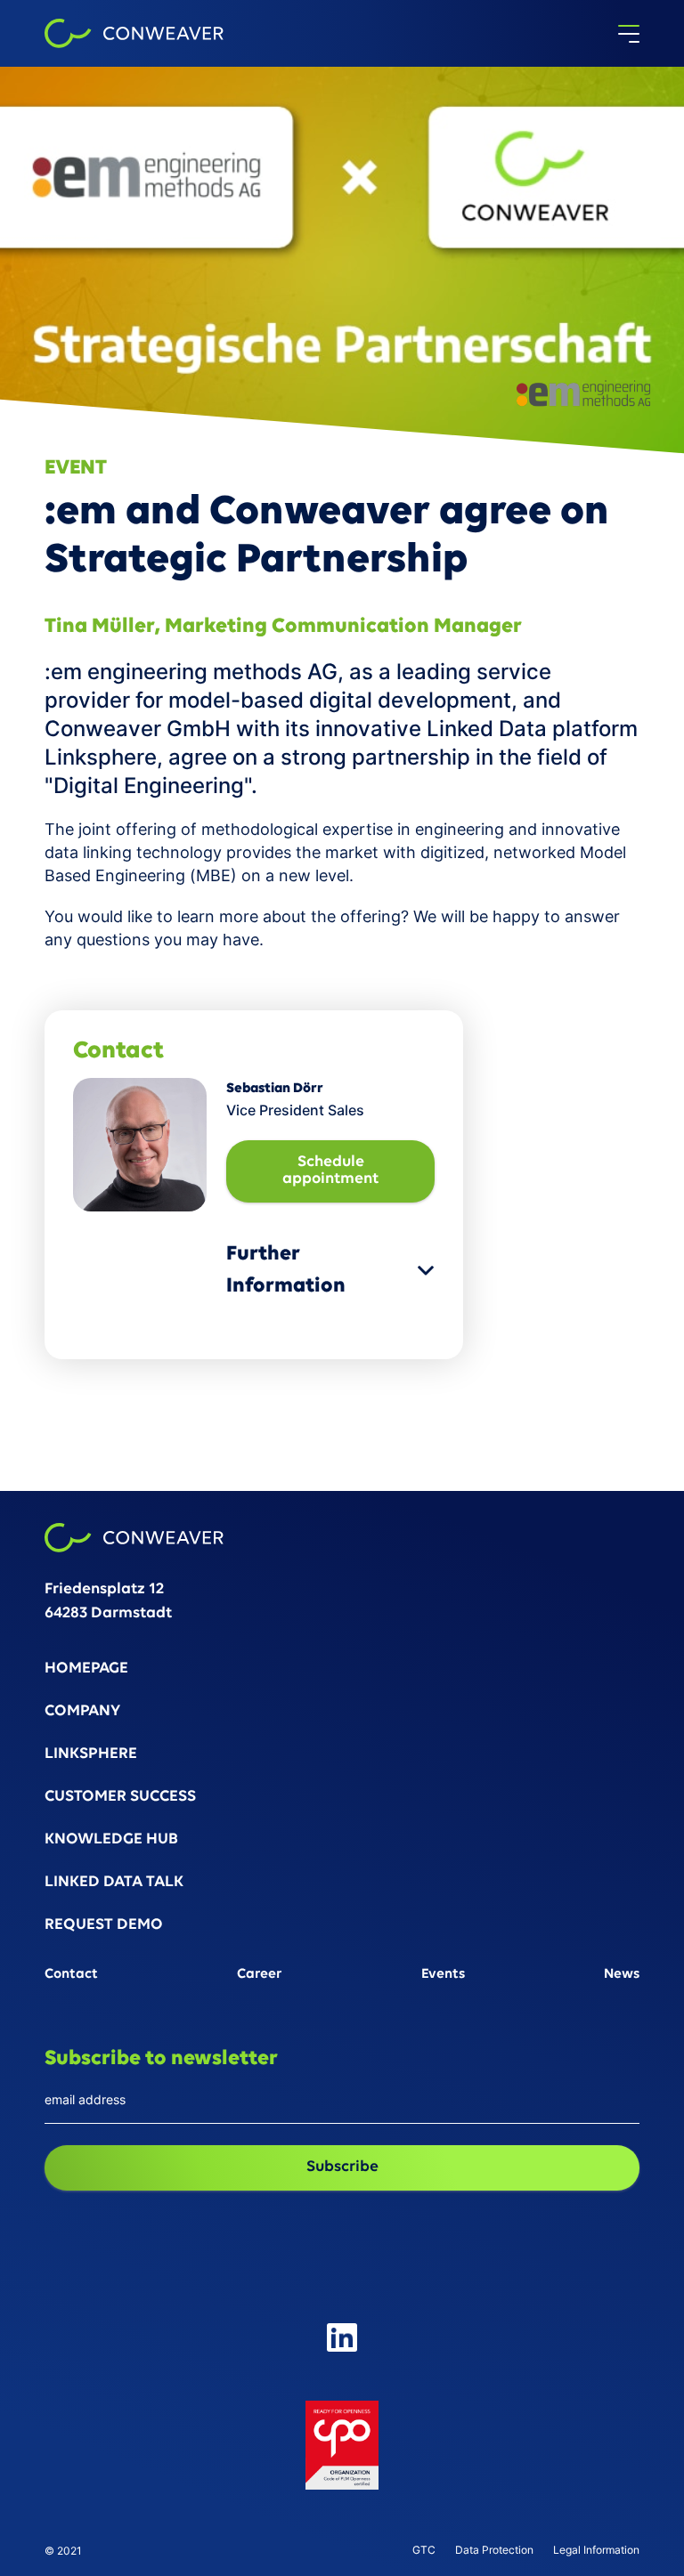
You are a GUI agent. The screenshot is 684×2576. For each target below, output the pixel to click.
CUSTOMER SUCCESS (120, 1798)
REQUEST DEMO (104, 1925)
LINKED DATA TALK (114, 1883)
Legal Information (596, 2551)
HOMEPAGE (86, 1669)
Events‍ (443, 1975)
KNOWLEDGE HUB (111, 1840)
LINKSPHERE (91, 1755)
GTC (424, 2551)
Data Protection (494, 2551)
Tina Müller (100, 627)
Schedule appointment (330, 1171)
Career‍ (260, 1975)
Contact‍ (71, 1975)
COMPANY (82, 1712)
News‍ (622, 1975)
